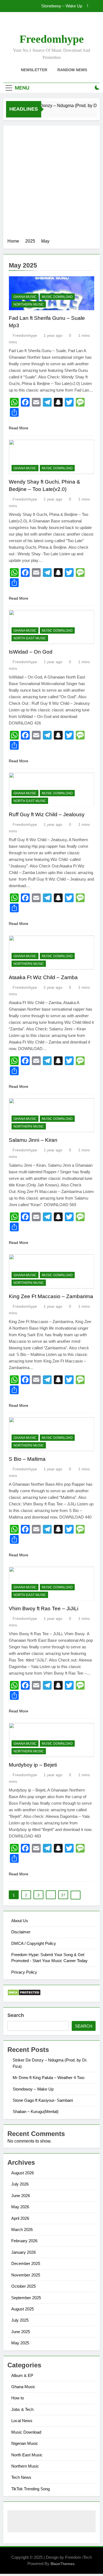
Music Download (57, 297)
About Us (20, 1921)
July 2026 (20, 2184)
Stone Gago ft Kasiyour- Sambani (52, 6)
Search (16, 2015)
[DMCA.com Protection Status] (24, 1994)
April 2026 (20, 2218)
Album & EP (22, 2375)
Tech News (21, 2477)
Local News (22, 2421)
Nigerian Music (25, 2443)
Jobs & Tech (22, 2409)
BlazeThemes (62, 2564)
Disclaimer (21, 1932)
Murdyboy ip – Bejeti (33, 1765)
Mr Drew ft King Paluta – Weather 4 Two (48, 2078)
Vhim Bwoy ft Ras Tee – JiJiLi (44, 1608)
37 (63, 1895)
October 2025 (23, 2286)
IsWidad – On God (31, 652)
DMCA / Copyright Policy (34, 1943)
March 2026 (22, 2229)
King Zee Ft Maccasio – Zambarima (51, 1296)
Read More (19, 428)
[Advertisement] (51, 184)
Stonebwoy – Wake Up (33, 2089)
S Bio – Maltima (27, 1459)
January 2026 (23, 2252)
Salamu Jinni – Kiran (33, 1140)
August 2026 (23, 2173)
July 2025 (20, 2320)
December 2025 (26, 2263)
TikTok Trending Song (30, 2489)
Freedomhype (52, 39)
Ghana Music (25, 297)
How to (18, 2398)
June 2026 (21, 2196)
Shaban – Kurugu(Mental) (36, 2111)
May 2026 (20, 2207)
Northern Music (29, 304)
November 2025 (26, 2275)
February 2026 (24, 2241)
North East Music (30, 638)
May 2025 (20, 2343)
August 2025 (23, 2309)
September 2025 (26, 2298)
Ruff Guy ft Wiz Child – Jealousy (47, 814)
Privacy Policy (24, 1972)
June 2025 (21, 2332)
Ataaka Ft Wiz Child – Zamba (43, 977)
